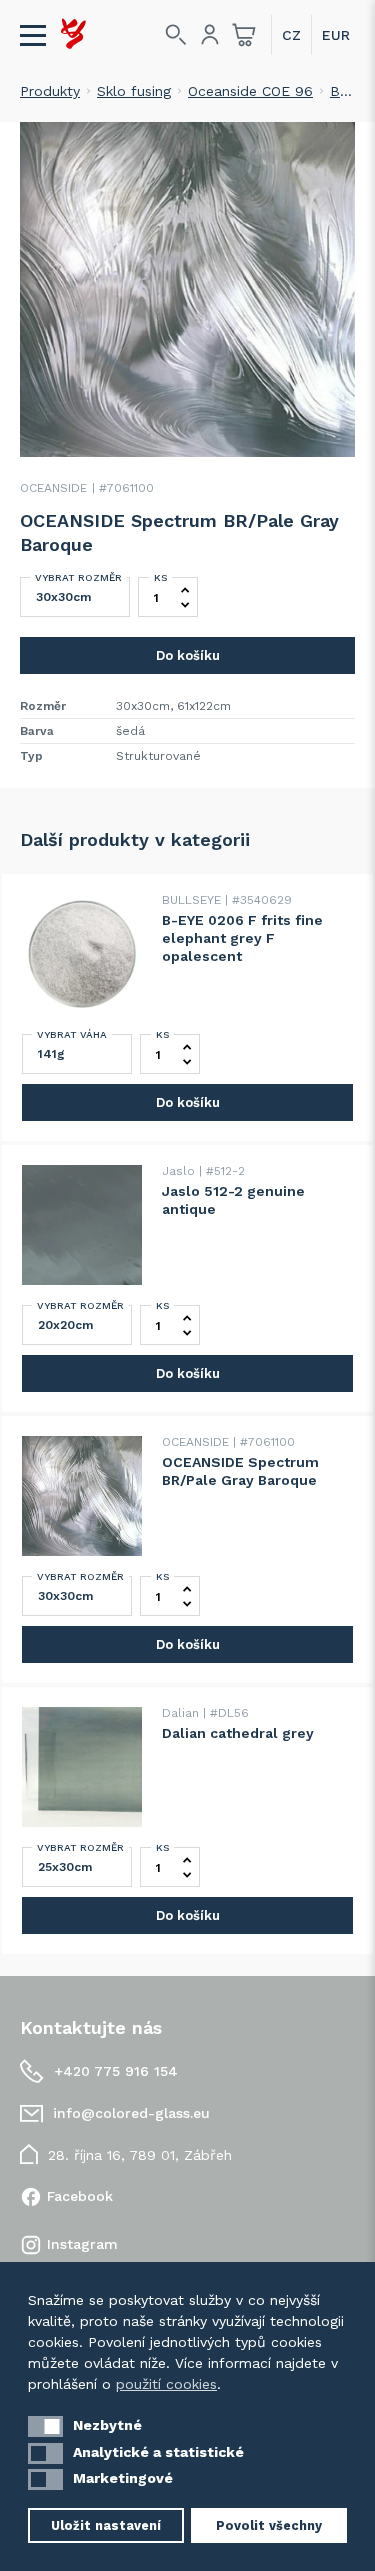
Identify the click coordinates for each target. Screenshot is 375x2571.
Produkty (50, 91)
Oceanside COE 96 (250, 91)
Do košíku (188, 655)
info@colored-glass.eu (131, 2113)
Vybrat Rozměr (78, 577)
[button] (45, 2426)
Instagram (82, 2244)
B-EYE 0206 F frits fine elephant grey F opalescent (242, 938)
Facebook (80, 2196)
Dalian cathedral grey (238, 1733)
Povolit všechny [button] (269, 2525)
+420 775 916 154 (116, 2071)
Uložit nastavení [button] (106, 2525)
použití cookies (166, 2384)
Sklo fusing (134, 91)
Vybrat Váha (72, 1034)
